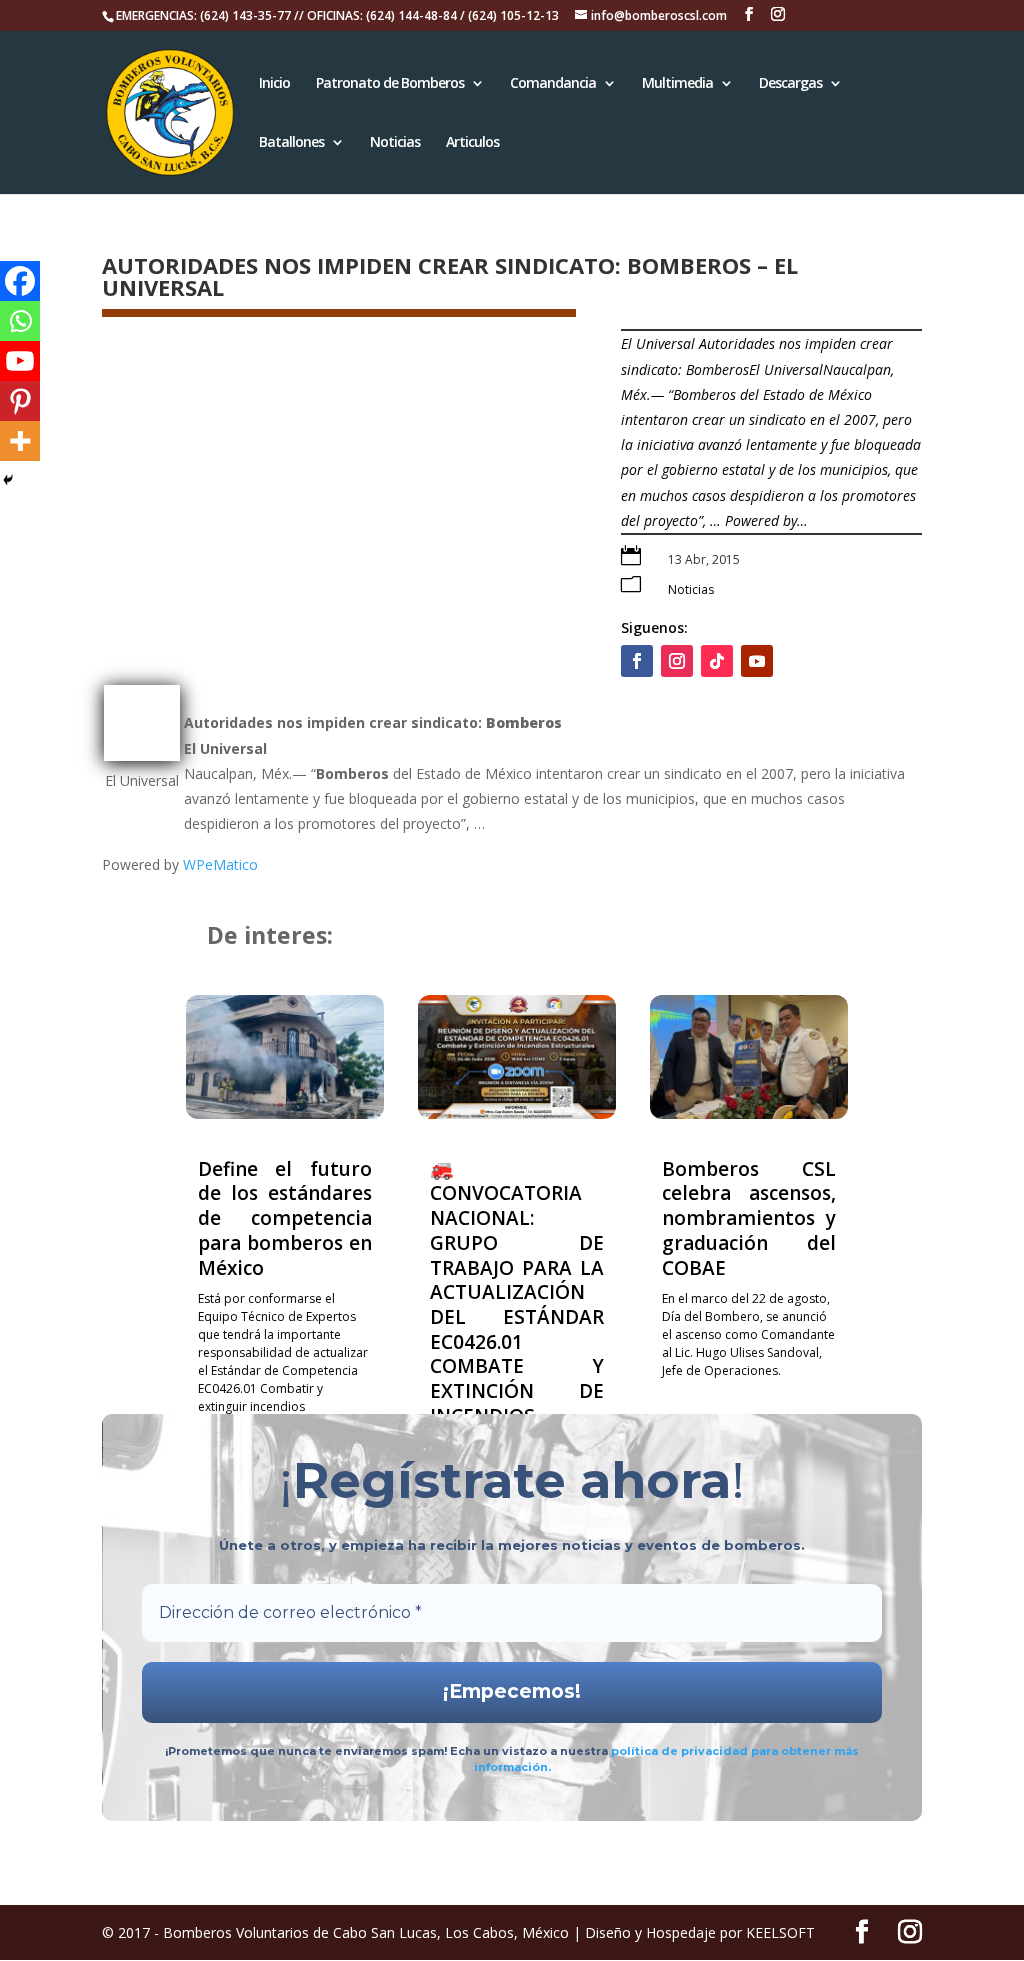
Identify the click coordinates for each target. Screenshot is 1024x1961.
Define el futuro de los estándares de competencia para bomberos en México (285, 1218)
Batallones (291, 143)
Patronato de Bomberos (390, 84)
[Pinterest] (20, 401)
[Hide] (8, 480)
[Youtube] (20, 361)
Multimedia (677, 84)
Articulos (472, 143)
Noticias (395, 143)
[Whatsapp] (20, 321)
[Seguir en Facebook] (637, 661)
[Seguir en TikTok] (717, 661)
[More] (20, 441)
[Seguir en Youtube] (757, 661)
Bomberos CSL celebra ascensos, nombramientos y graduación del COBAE (749, 1218)
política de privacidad (681, 1751)
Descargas (790, 84)
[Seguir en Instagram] (677, 661)
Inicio (274, 84)
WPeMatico (220, 864)
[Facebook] (20, 281)
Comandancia (553, 84)
